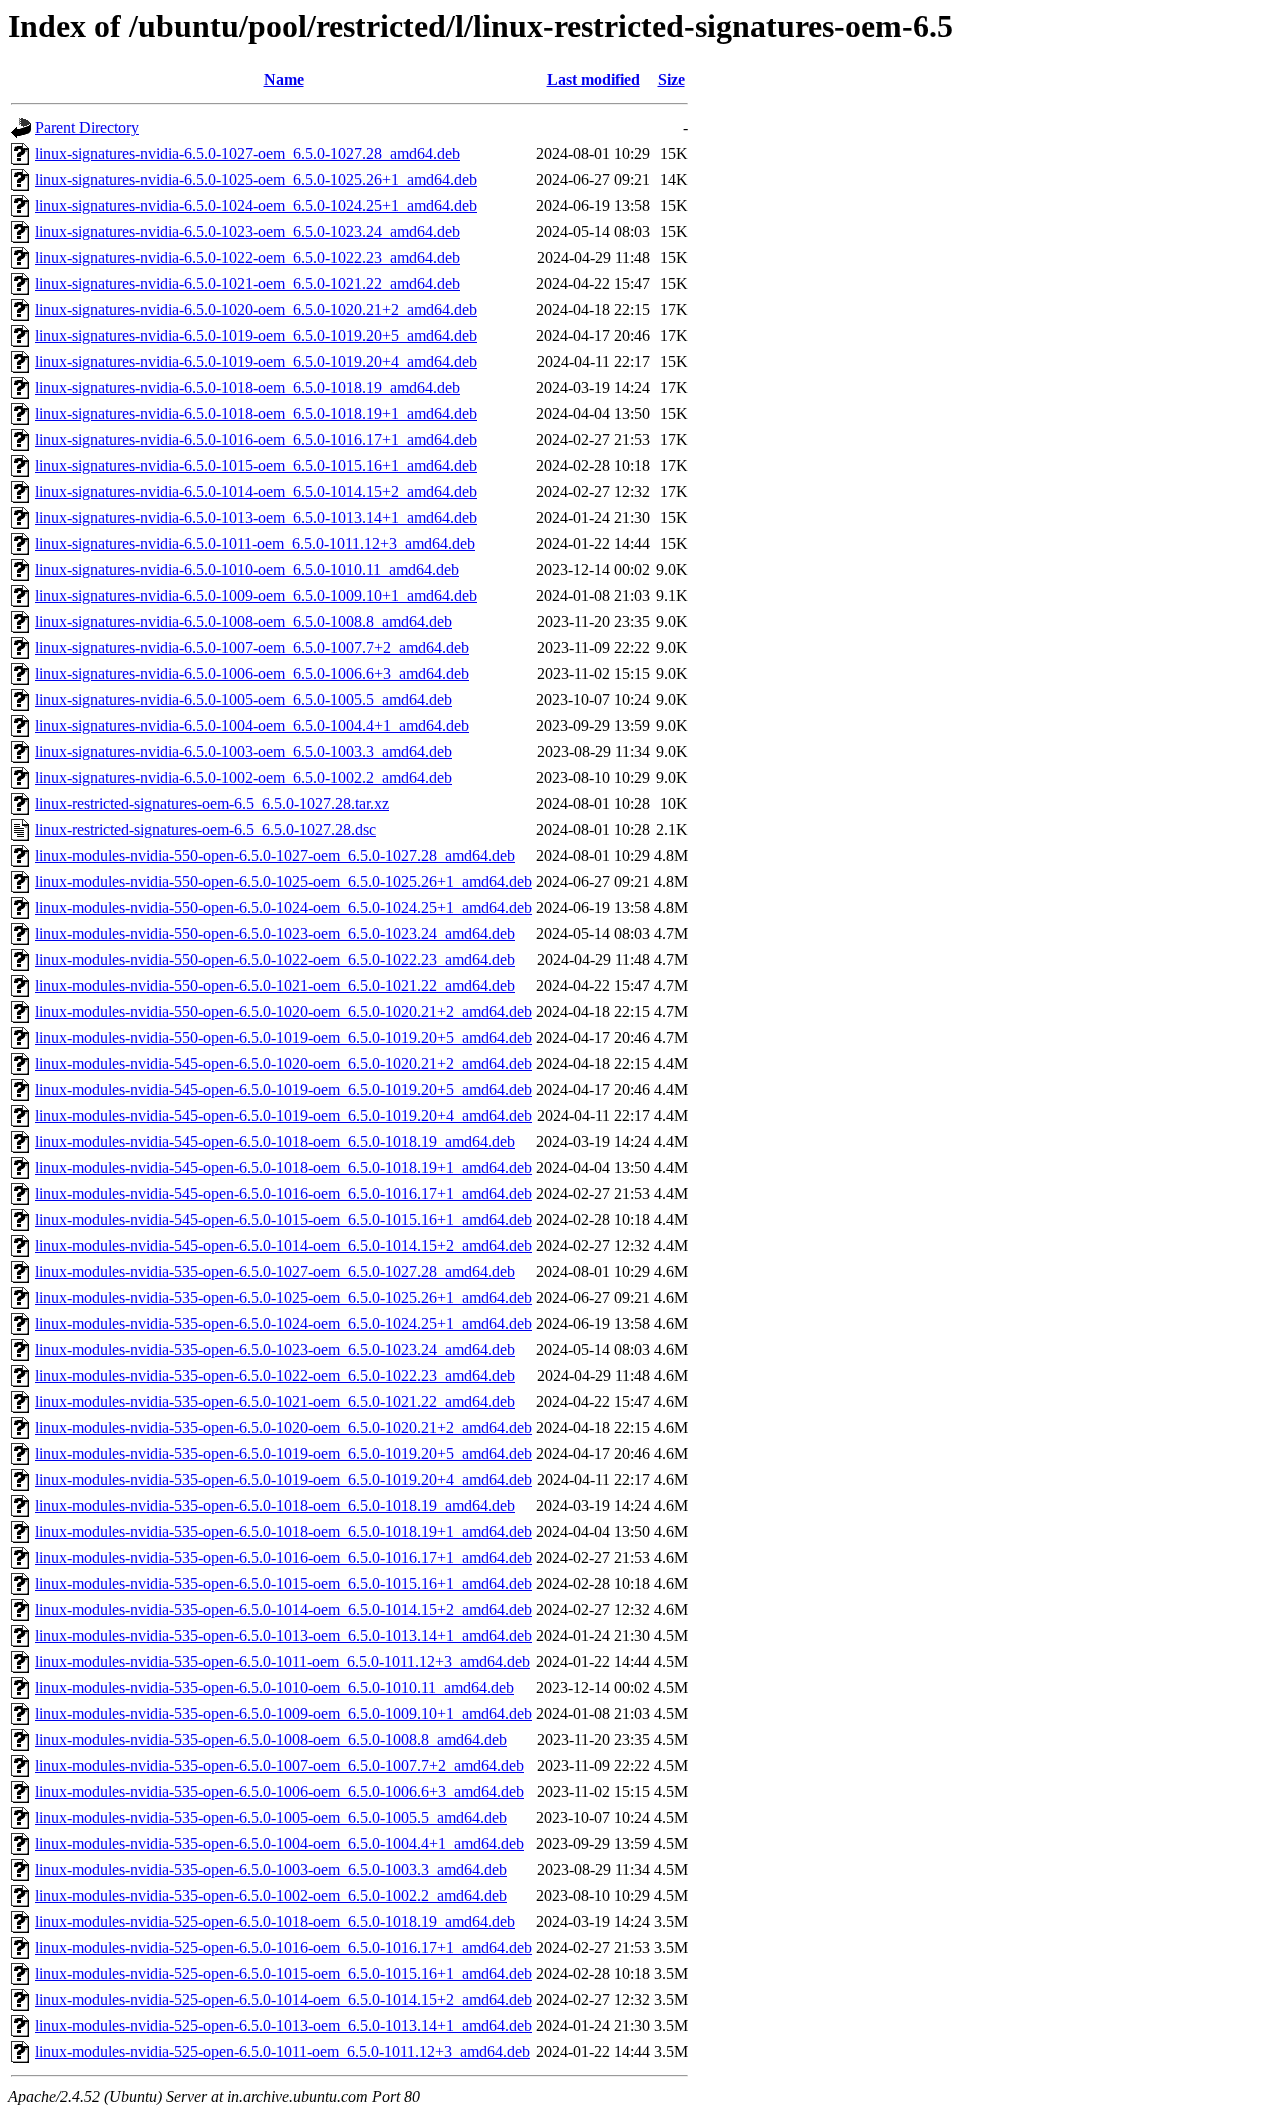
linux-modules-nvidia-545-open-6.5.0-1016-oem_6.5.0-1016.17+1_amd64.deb (283, 1193)
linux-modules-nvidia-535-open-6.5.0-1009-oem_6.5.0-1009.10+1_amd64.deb (283, 1713)
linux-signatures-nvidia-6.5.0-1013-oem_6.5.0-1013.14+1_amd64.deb (256, 517)
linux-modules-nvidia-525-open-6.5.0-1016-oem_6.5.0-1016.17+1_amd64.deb (283, 1947)
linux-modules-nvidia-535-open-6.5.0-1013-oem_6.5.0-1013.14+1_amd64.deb (283, 1635)
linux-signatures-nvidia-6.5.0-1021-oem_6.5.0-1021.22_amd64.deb (247, 283)
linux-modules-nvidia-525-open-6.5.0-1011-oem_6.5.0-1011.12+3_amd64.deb (282, 2051)
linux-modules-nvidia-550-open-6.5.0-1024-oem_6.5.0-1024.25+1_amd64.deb (283, 907)
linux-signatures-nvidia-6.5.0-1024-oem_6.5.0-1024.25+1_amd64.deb (256, 205)
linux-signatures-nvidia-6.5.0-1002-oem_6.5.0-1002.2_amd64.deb (243, 777)
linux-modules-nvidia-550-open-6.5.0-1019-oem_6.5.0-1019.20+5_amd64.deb (283, 1037)
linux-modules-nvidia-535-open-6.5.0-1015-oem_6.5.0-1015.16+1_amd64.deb (283, 1583)
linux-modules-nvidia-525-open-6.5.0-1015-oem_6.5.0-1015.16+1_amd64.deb (283, 1973)
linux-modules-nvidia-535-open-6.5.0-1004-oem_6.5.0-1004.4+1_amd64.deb (279, 1843)
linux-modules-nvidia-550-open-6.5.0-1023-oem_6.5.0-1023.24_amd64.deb (275, 933)
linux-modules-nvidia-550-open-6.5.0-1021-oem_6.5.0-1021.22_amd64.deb (275, 985)
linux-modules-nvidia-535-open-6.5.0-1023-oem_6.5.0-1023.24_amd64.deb (275, 1349)
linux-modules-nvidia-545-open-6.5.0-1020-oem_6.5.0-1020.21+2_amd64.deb (283, 1063)
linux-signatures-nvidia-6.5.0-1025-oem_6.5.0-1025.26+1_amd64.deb (256, 179)
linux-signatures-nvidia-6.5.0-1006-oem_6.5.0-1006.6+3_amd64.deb (252, 673)
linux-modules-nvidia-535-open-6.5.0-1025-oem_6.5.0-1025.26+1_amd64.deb (283, 1297)
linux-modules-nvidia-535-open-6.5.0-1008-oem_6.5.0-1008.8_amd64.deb (271, 1739)
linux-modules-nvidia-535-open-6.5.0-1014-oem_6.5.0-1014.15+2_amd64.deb (283, 1609)
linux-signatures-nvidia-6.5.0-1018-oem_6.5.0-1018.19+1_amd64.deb (256, 413)
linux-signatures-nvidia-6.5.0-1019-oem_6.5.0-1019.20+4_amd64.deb (256, 361)
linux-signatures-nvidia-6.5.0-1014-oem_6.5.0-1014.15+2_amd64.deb (256, 491)
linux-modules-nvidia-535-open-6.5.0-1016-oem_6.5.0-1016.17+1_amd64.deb (283, 1557)
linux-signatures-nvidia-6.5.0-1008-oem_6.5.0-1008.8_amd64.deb (243, 621)
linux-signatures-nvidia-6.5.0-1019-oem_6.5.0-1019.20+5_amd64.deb (256, 335)
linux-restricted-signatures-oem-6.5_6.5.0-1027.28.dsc (205, 829)
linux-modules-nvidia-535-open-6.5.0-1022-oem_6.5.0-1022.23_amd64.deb (275, 1375)
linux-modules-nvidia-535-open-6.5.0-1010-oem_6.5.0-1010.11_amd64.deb (274, 1687)
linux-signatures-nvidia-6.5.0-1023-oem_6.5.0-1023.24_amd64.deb (247, 231)
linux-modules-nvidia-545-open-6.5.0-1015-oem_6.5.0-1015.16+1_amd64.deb (283, 1219)
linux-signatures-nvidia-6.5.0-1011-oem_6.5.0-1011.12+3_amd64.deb (255, 543)
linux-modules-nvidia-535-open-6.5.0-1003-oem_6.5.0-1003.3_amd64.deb (271, 1869)
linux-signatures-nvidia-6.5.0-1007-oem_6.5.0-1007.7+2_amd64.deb (252, 647)
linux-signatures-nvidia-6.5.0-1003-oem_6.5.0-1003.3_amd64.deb (243, 751)
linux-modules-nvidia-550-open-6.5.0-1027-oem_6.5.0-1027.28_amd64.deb (275, 855)
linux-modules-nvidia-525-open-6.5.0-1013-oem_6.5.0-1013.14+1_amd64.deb (283, 2025)
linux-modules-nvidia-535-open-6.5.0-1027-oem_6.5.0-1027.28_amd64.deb (275, 1271)
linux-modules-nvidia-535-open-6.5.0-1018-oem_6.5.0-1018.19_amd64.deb (275, 1505)
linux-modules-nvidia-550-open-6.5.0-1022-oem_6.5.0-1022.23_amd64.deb (275, 959)
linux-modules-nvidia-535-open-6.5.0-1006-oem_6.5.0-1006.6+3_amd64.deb (279, 1791)
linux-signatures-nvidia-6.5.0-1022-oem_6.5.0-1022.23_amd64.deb (247, 257)
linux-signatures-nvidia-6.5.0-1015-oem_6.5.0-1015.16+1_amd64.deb (256, 465)
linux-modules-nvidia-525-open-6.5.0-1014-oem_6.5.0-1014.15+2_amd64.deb (283, 1999)
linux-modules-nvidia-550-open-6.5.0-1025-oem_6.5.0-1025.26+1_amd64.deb (283, 881)
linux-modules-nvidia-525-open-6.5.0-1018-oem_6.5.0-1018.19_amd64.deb (275, 1921)
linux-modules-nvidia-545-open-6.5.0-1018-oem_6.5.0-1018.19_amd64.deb (275, 1141)
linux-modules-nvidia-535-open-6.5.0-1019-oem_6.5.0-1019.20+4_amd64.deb (283, 1479)
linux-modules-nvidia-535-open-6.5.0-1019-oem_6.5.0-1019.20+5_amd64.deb (283, 1453)
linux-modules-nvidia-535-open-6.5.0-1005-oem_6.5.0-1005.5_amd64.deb (271, 1817)
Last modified (593, 79)
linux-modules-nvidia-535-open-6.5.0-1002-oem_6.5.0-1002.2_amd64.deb (271, 1895)
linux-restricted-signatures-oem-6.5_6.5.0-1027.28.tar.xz (212, 803)
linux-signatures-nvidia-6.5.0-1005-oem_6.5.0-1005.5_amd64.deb (243, 699)
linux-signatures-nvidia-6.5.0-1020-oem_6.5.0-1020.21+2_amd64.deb (256, 309)
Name (284, 79)
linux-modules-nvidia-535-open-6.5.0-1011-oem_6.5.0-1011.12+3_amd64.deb (282, 1661)
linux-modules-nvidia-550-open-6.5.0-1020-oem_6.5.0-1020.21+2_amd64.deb (283, 1011)
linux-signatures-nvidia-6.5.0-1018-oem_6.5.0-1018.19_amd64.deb (247, 387)
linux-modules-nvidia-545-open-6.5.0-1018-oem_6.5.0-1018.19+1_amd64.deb (283, 1167)
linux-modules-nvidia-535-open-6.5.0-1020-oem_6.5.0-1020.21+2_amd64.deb (283, 1427)
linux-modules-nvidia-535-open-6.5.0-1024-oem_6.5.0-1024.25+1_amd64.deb (283, 1323)
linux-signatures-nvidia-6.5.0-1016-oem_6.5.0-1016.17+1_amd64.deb (256, 439)
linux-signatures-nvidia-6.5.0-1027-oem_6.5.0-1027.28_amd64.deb (247, 153)
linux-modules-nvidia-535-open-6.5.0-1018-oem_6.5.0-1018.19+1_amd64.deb (283, 1531)
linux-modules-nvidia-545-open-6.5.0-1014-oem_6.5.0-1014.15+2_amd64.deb (283, 1245)
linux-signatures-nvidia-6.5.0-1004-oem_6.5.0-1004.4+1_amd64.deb (252, 725)
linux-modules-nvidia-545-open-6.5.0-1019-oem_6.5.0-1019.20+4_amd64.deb (283, 1115)
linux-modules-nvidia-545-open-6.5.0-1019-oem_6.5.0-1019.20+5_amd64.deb (283, 1089)
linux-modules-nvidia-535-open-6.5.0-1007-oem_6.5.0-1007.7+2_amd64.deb (279, 1765)
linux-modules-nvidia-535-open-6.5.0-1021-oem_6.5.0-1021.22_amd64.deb (275, 1401)
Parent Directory (87, 127)
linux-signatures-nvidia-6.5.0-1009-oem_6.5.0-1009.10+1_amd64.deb (256, 595)
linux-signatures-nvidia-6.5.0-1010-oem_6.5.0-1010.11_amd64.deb (247, 569)
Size (671, 79)
